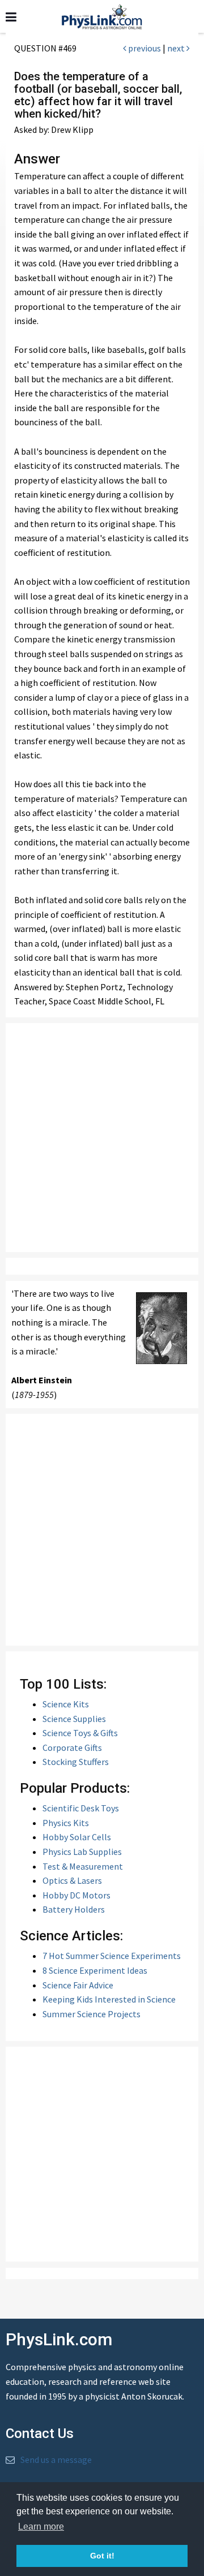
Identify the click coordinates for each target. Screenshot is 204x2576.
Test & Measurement (83, 1866)
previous (144, 48)
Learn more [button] (41, 2527)
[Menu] (11, 17)
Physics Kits (66, 1823)
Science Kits (66, 1704)
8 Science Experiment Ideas (95, 1970)
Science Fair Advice (78, 1985)
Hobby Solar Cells (77, 1837)
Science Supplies (74, 1719)
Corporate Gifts (72, 1747)
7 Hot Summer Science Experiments (112, 1956)
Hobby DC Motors (76, 1895)
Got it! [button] (102, 2556)
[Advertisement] (102, 1138)
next (177, 48)
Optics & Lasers (72, 1880)
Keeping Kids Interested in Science (109, 1999)
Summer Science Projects (92, 2014)
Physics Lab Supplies (82, 1852)
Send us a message (56, 2460)
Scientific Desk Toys (81, 1808)
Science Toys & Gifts (80, 1733)
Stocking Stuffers (76, 1762)
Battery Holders (74, 1909)
